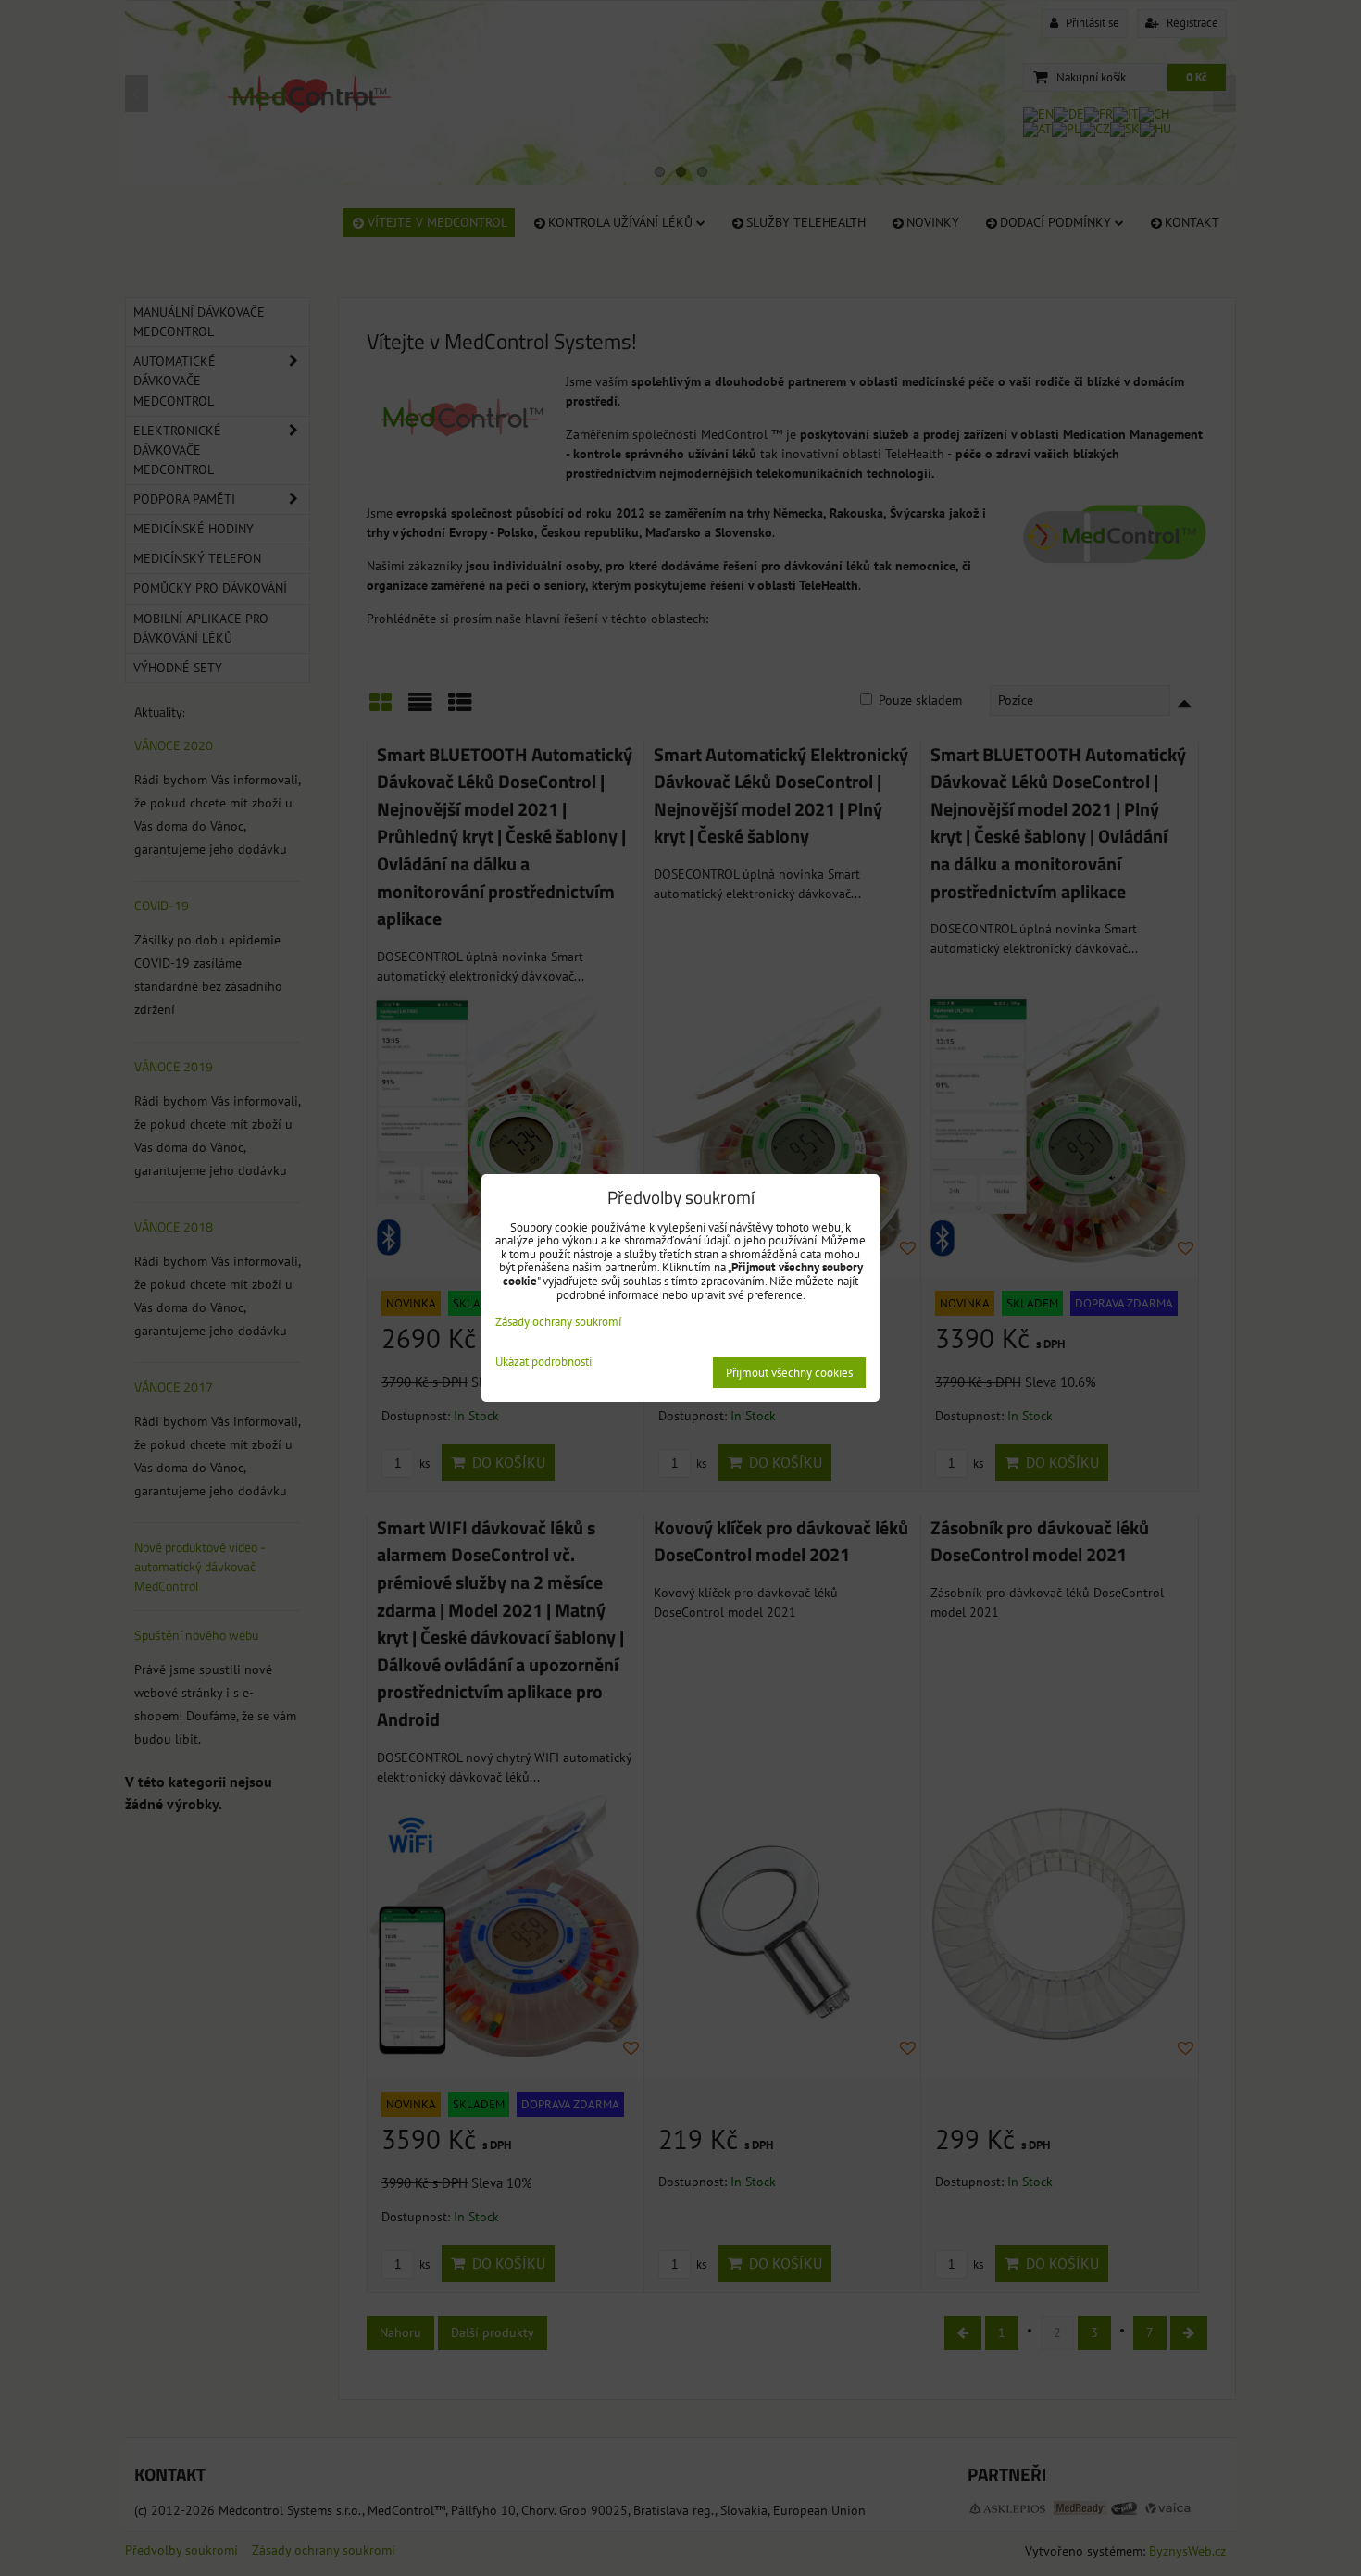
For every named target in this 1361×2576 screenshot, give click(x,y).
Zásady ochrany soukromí (558, 1322)
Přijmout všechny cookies (789, 1373)
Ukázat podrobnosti (543, 1363)
